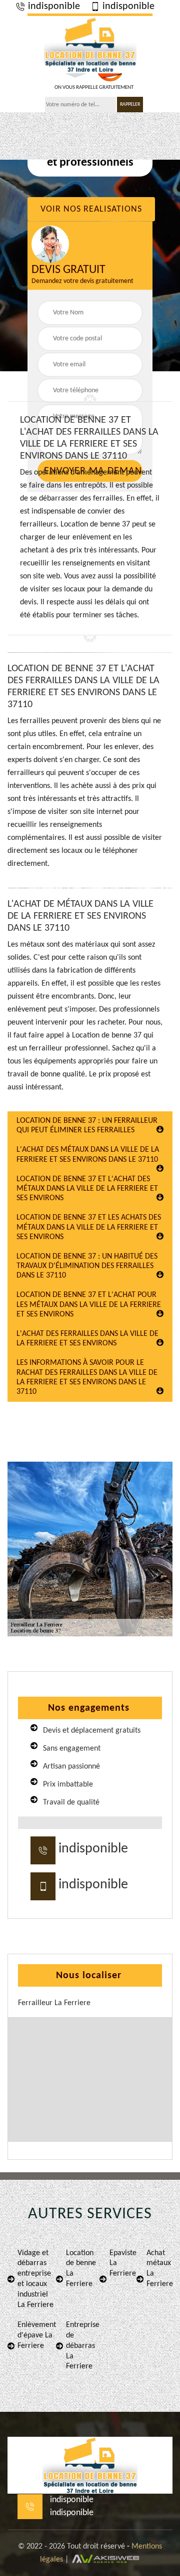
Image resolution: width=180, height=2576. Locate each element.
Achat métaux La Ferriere (160, 2269)
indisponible (53, 6)
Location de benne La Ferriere (81, 2269)
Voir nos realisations (91, 209)
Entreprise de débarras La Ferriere (83, 2346)
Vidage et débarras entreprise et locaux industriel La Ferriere (35, 2279)
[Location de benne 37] (90, 43)
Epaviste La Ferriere (123, 2264)
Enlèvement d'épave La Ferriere (37, 2335)
